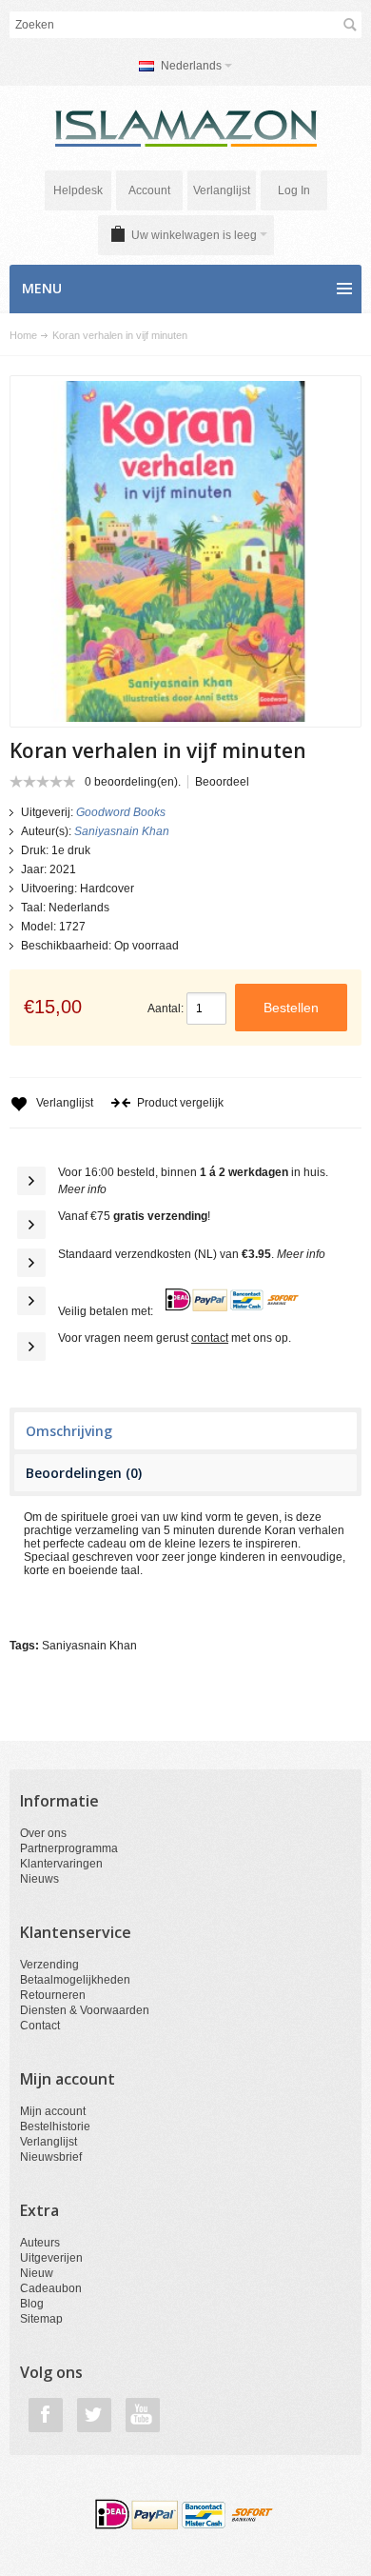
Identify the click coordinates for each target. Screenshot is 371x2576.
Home (23, 335)
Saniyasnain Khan (89, 1646)
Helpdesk (78, 190)
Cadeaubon (51, 2288)
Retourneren (53, 1995)
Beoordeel (222, 782)
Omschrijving (69, 1431)
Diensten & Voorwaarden (85, 2010)
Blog (32, 2304)
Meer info (82, 1189)
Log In (294, 190)
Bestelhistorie (55, 2127)
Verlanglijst (222, 190)
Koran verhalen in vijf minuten (120, 335)
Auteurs (40, 2243)
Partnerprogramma (69, 1848)
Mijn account (53, 2111)
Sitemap (41, 2319)
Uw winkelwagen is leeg (194, 235)
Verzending (49, 1965)
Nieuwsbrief (51, 2157)
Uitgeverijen (51, 2258)
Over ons (43, 1833)
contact (210, 1338)
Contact (40, 2026)
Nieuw (37, 2273)
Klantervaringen (61, 1864)
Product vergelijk (180, 1103)
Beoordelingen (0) (84, 1473)
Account (149, 190)
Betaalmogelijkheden (75, 1980)
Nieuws (39, 1879)
